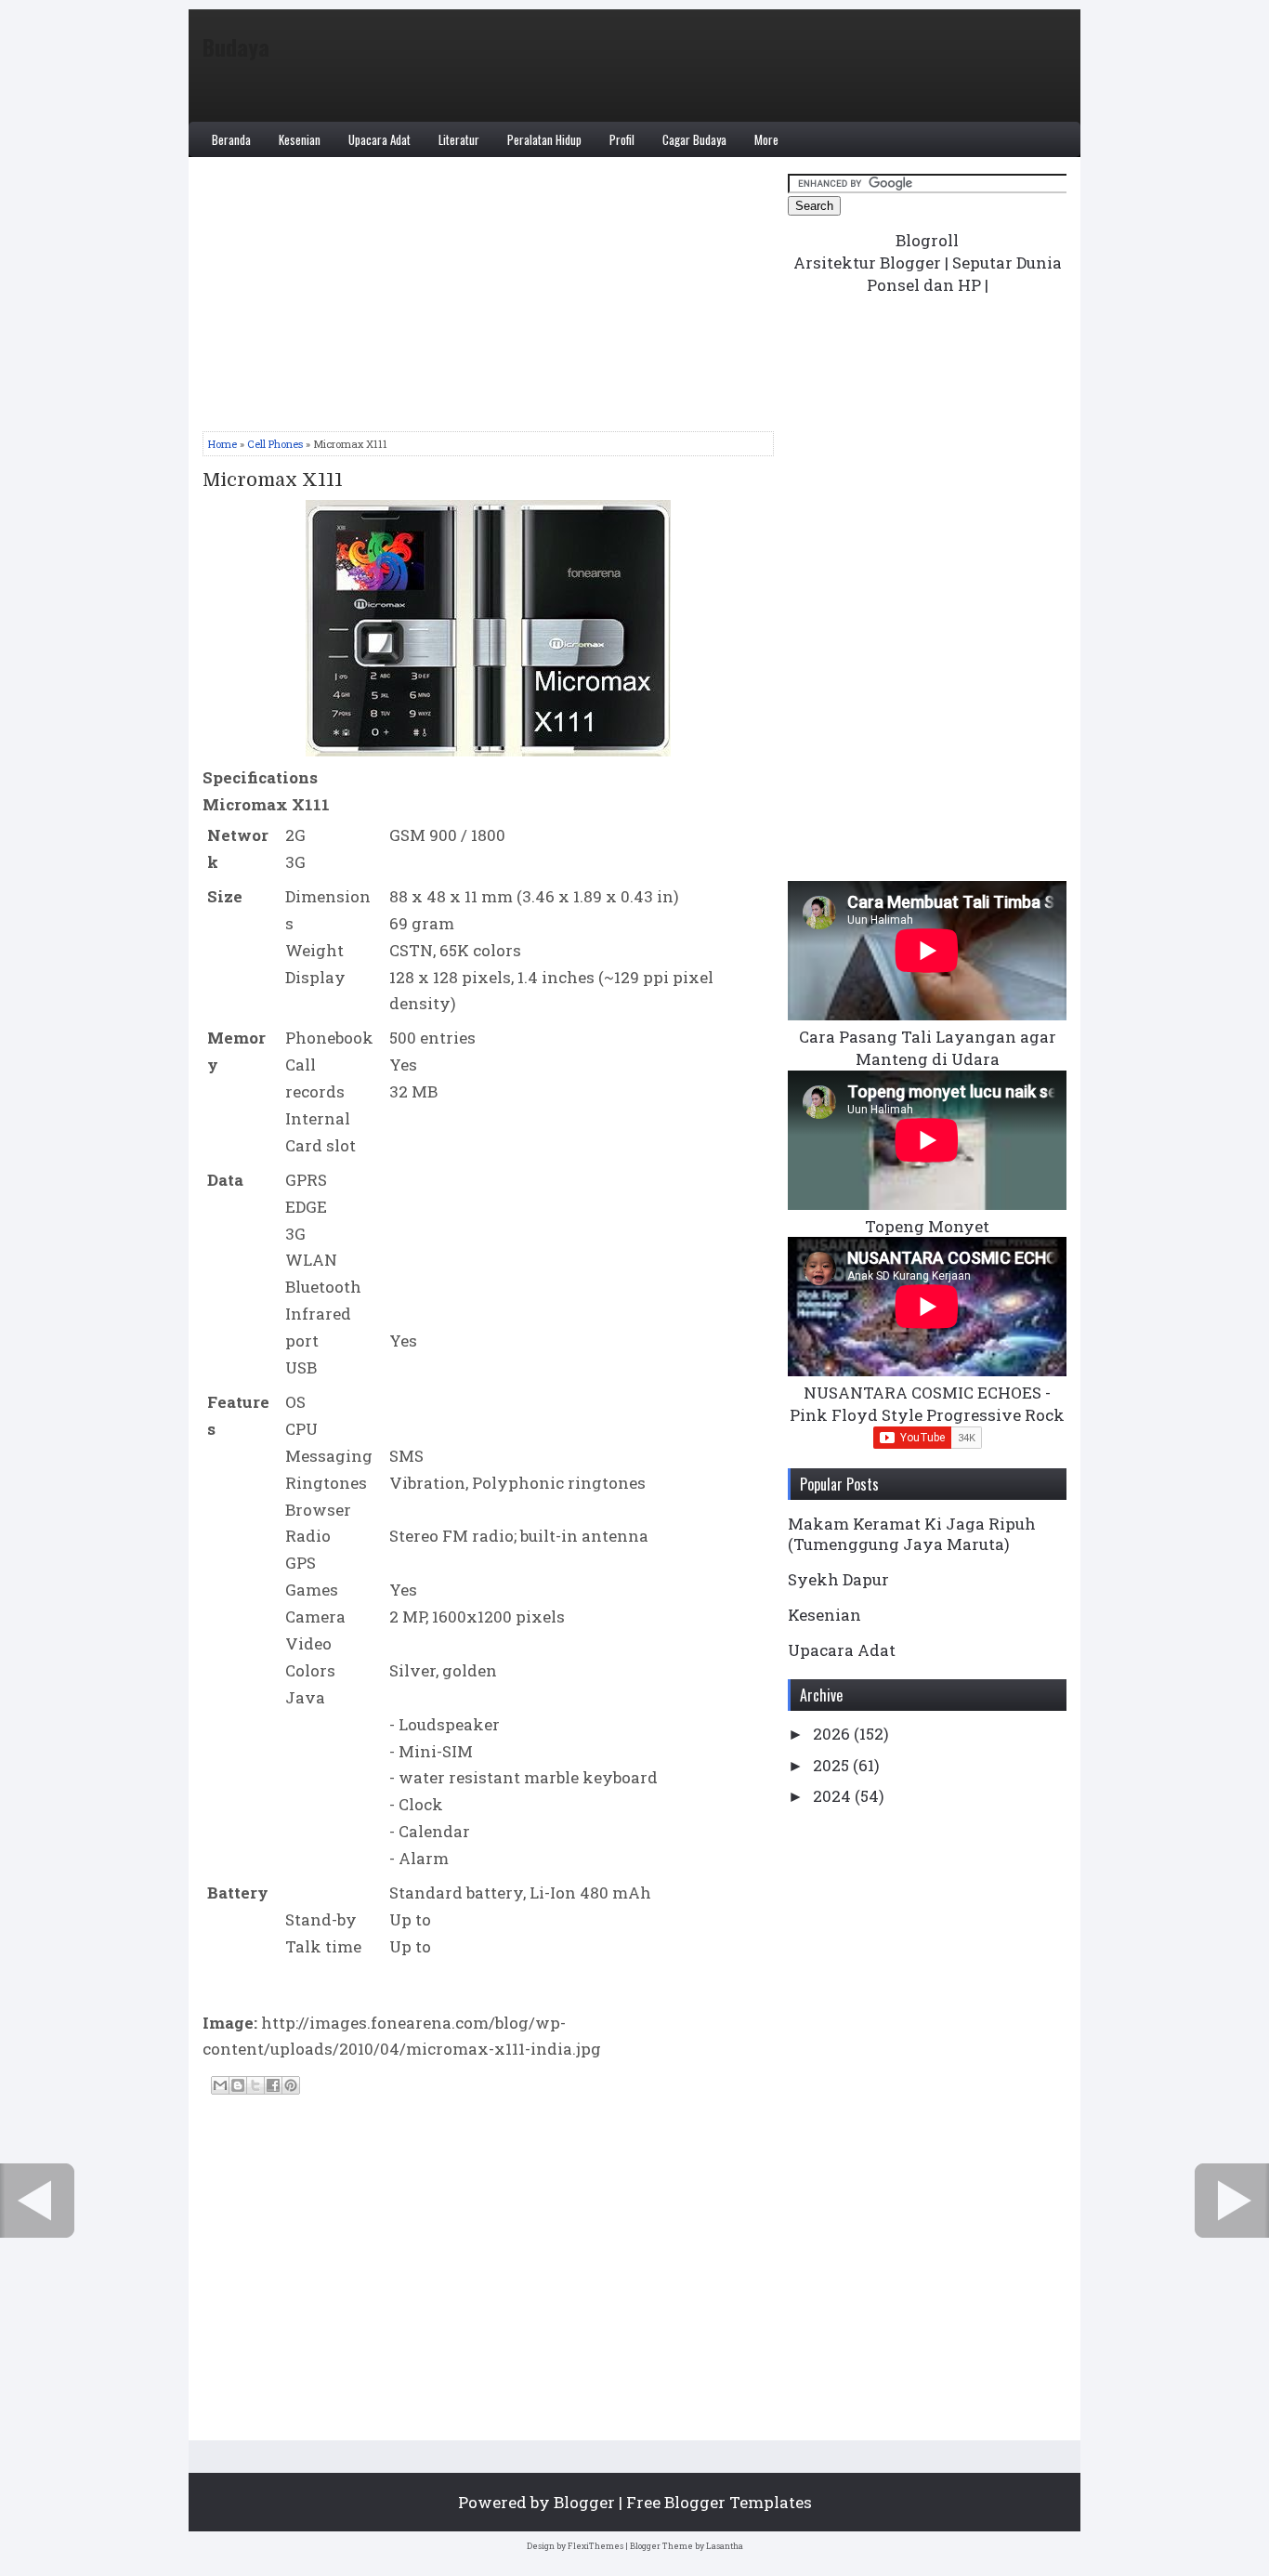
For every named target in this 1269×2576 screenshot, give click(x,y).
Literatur (459, 139)
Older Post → (1232, 2201)
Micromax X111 (273, 480)
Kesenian (300, 139)
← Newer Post (37, 2201)
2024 (834, 1796)
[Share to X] (255, 2085)
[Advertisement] (488, 301)
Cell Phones (275, 444)
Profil (622, 139)
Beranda (231, 139)
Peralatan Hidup (544, 139)
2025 (833, 1765)
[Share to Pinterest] (291, 2085)
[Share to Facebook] (273, 2085)
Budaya (236, 46)
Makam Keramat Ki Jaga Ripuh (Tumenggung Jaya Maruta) (912, 1534)
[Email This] (220, 2085)
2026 (833, 1734)
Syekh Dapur (838, 1579)
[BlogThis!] (238, 2085)
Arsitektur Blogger (867, 263)
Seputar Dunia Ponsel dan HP (964, 274)
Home (222, 444)
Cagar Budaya (694, 139)
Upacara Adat (379, 139)
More (766, 139)
